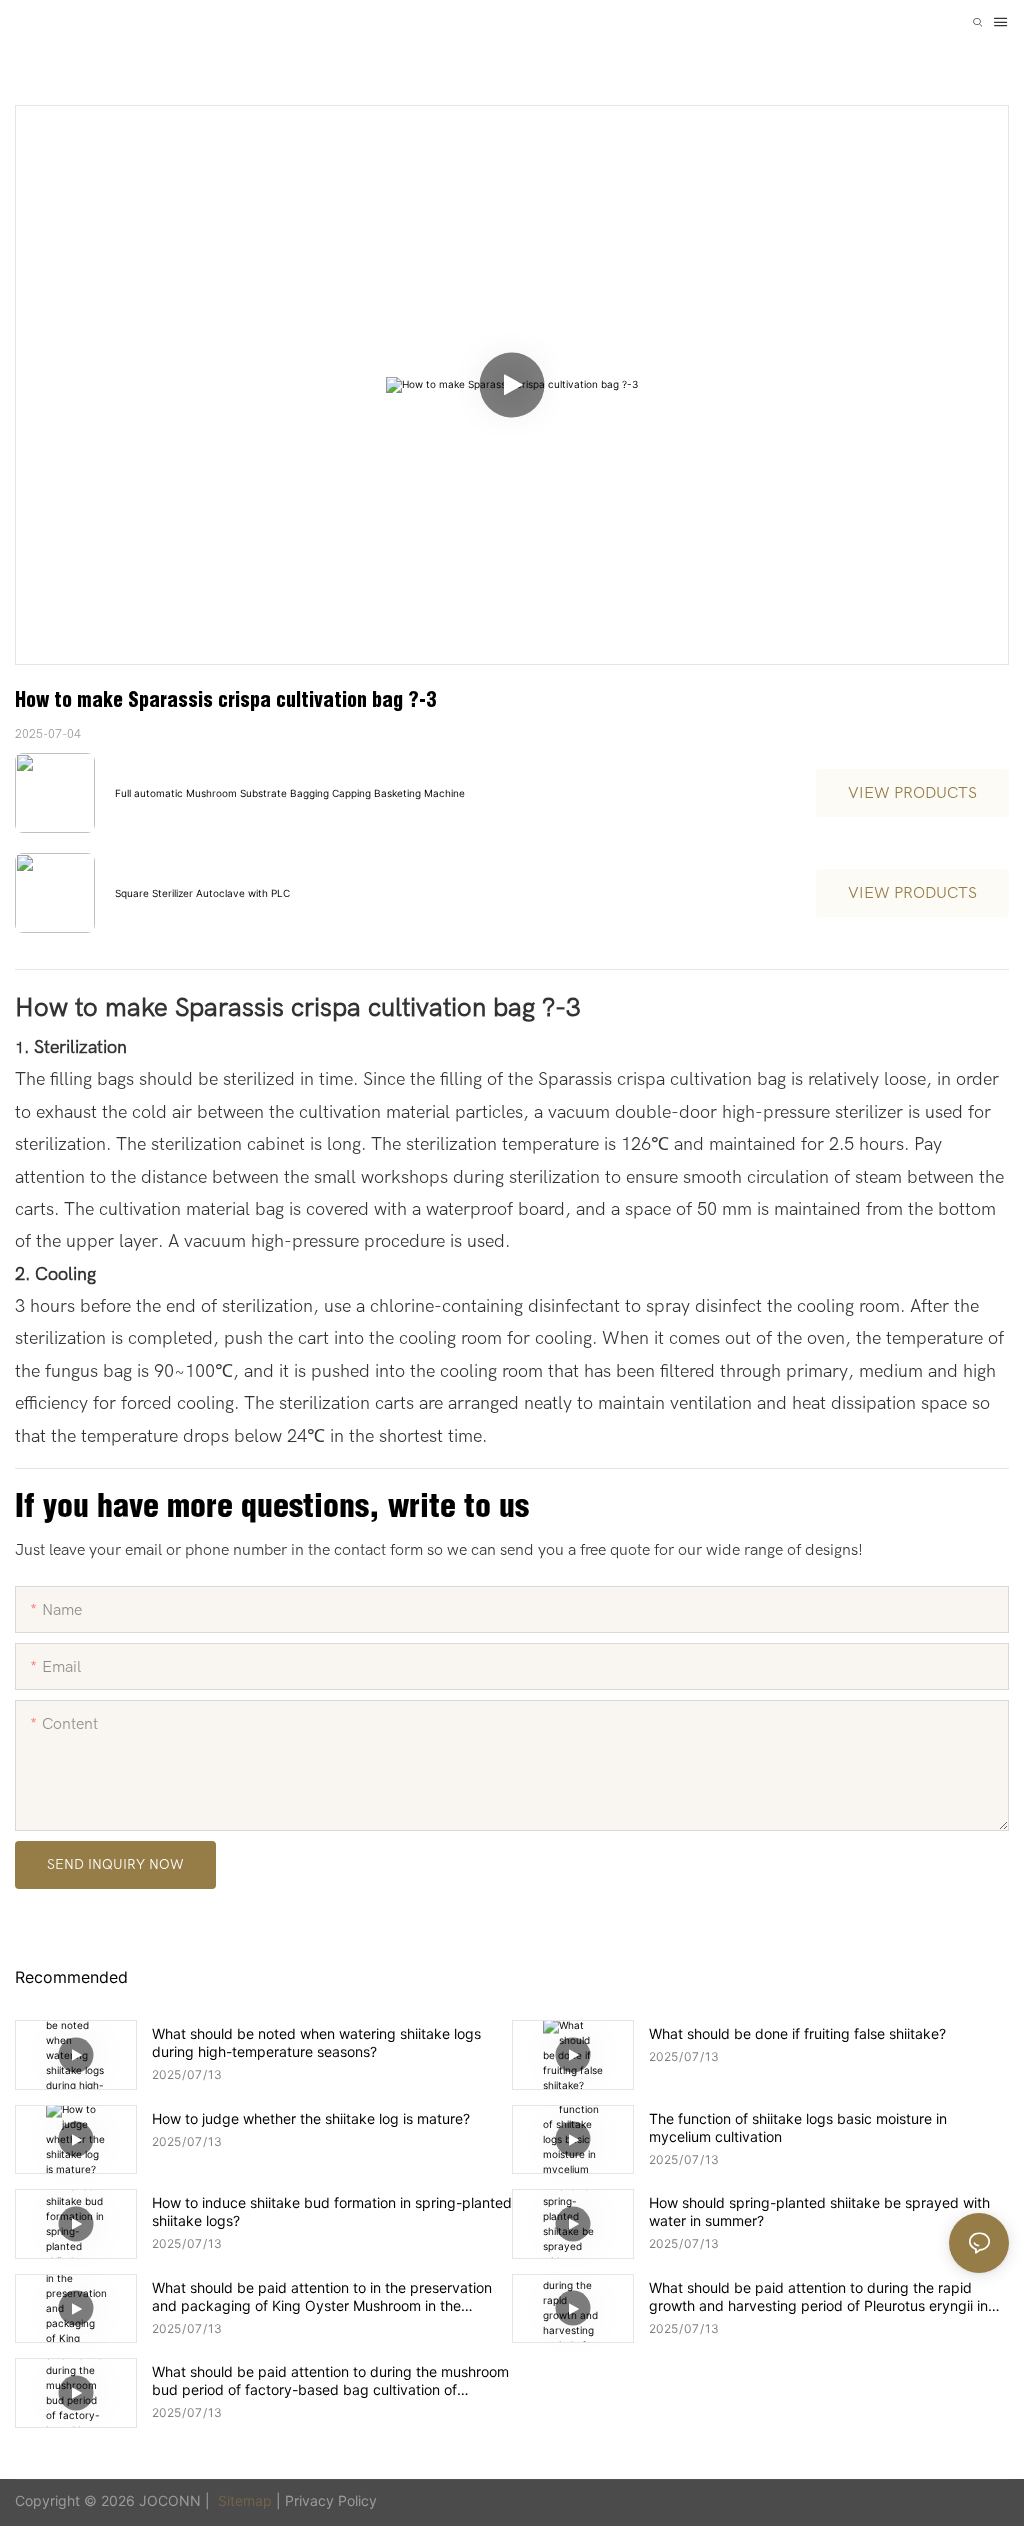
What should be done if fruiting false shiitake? (797, 2033)
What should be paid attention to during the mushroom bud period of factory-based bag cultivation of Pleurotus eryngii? (330, 2381)
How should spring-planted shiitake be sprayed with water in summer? (819, 2211)
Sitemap (245, 2500)
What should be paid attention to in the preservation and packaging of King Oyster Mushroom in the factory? (322, 2297)
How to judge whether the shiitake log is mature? (311, 2118)
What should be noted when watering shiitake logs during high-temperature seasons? (316, 2042)
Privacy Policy (331, 2500)
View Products (912, 793)
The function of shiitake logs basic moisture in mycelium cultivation (798, 2127)
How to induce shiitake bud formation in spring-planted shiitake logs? (332, 2211)
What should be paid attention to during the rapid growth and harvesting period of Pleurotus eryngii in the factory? (818, 2297)
